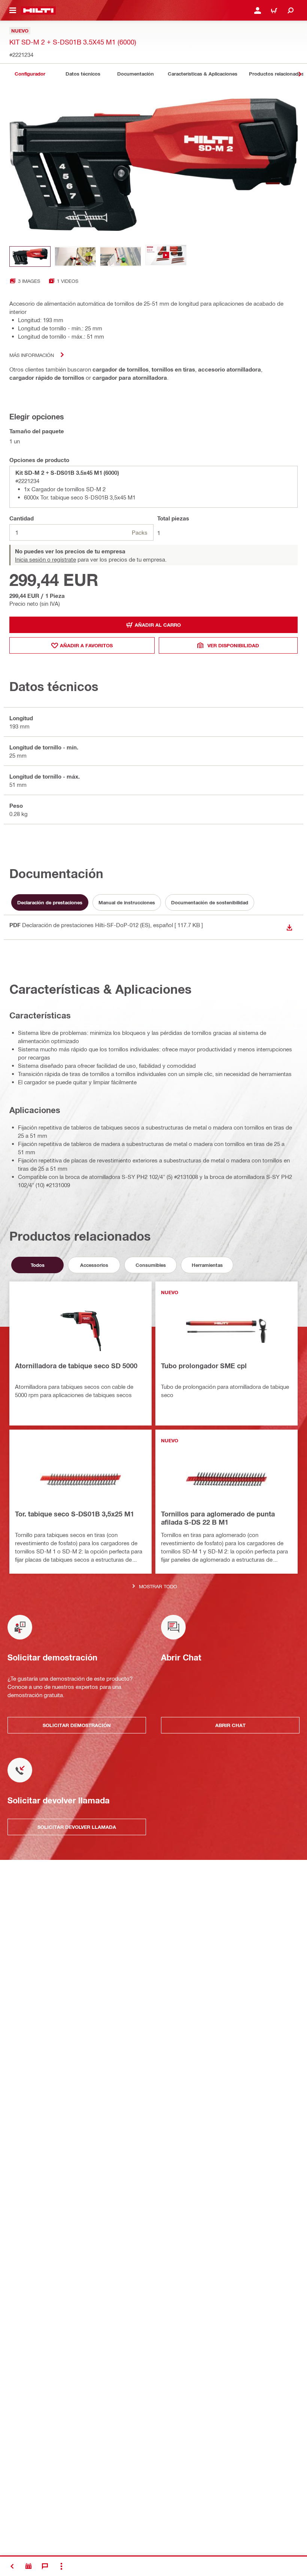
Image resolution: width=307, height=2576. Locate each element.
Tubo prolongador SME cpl (204, 1366)
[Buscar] (291, 10)
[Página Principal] (38, 10)
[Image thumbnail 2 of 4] (75, 256)
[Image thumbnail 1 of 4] (30, 256)
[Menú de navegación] (13, 10)
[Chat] (45, 2566)
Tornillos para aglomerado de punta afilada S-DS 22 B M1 (218, 1518)
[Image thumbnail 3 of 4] (121, 256)
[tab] (30, 74)
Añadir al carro (158, 625)
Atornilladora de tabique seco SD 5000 (76, 1366)
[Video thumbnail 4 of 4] (166, 256)
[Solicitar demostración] (28, 2566)
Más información (32, 355)
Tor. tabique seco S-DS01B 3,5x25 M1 (75, 1514)
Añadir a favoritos (86, 645)
